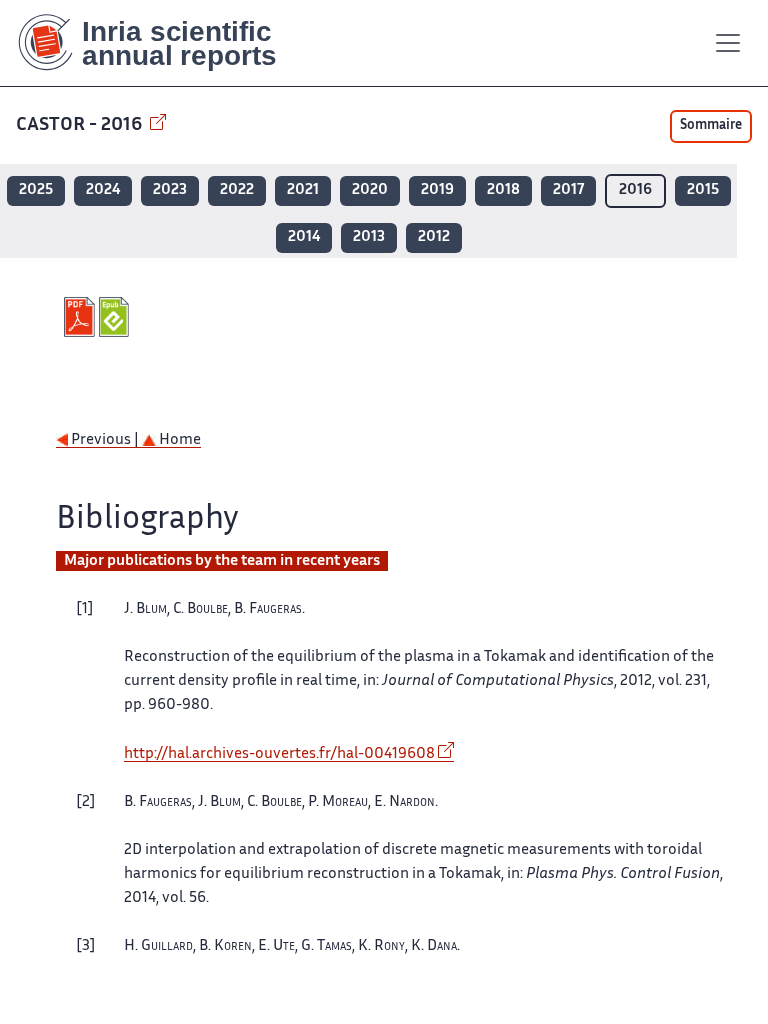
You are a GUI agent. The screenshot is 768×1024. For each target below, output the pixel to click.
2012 (434, 237)
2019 (437, 190)
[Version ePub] (116, 317)
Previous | (105, 440)
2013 (369, 237)
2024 (103, 190)
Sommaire (711, 126)
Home (178, 440)
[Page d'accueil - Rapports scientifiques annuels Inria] (161, 43)
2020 (370, 190)
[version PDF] (81, 317)
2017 (568, 190)
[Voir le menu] (728, 43)
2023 (170, 190)
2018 (503, 190)
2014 (304, 237)
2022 (237, 190)
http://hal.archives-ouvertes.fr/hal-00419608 (279, 754)
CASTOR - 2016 (81, 125)
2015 (703, 190)
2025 (36, 190)
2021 (303, 190)
